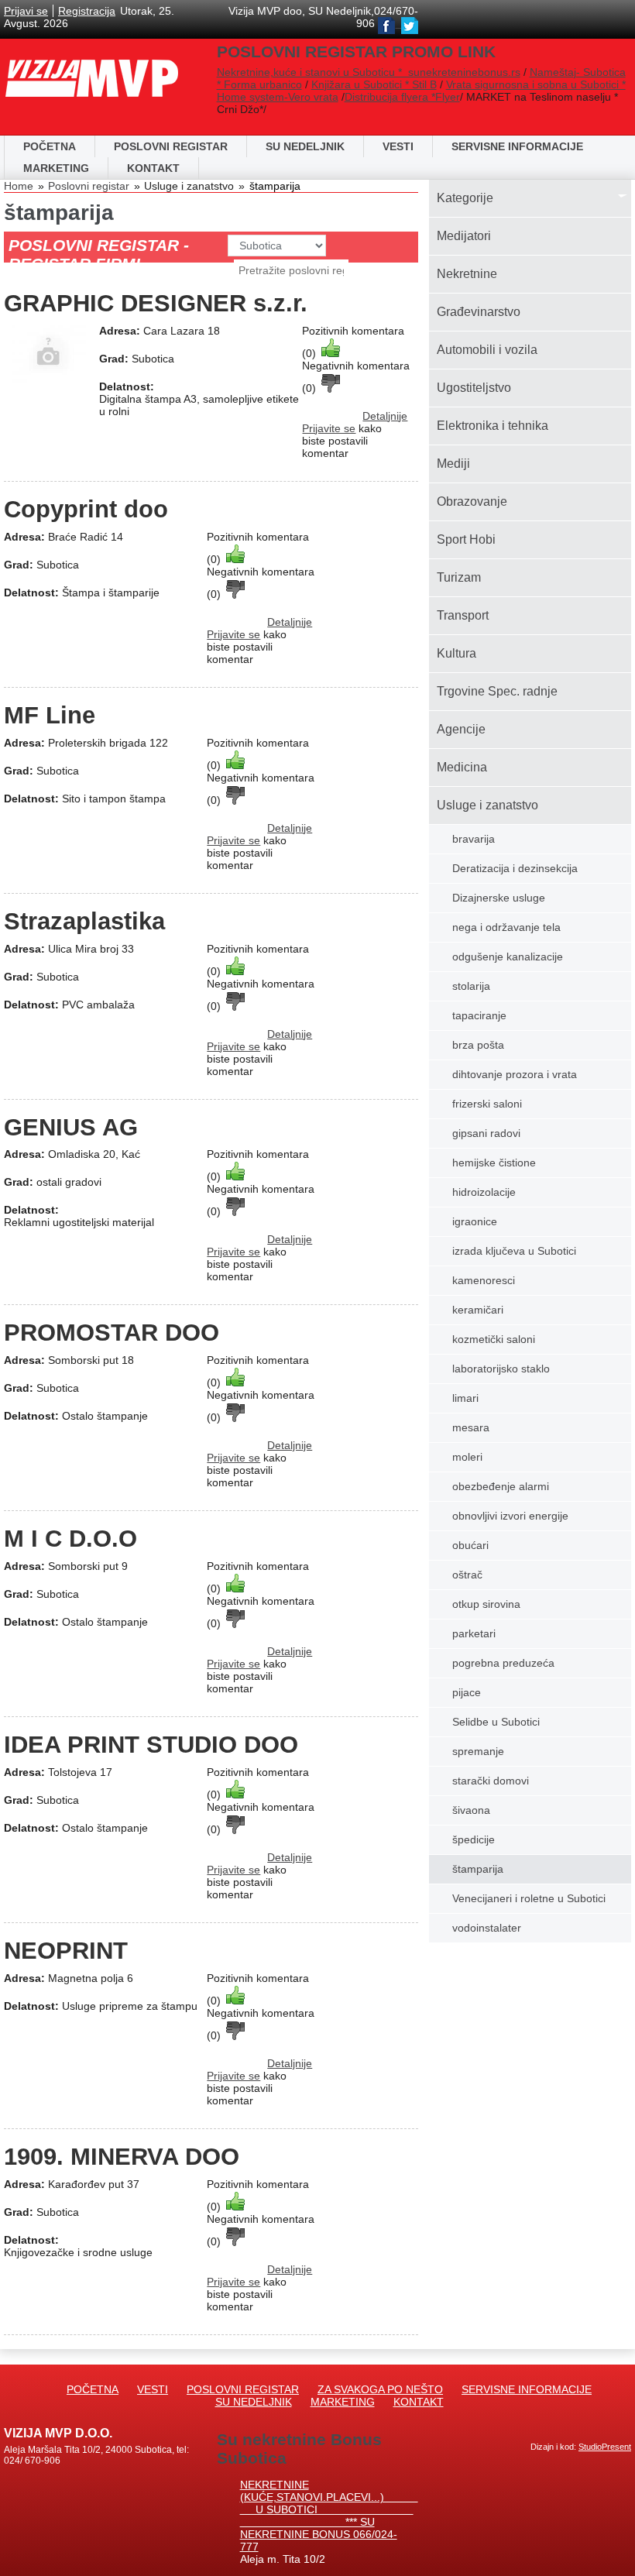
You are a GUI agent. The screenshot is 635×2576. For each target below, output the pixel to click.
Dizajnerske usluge (499, 898)
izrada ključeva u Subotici (514, 1251)
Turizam (459, 577)
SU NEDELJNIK (305, 146)
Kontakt (153, 168)
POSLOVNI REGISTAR (171, 146)
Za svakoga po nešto (380, 2389)
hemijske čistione (494, 1163)
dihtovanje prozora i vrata (515, 1074)
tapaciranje (479, 1015)
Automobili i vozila (487, 350)
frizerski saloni (487, 1104)
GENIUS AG (71, 1127)
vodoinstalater (487, 1928)
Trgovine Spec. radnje (497, 691)
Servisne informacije (517, 146)
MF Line (50, 715)
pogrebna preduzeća (503, 1663)
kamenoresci (484, 1280)
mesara (471, 1427)
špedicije (474, 1839)
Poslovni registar (89, 186)
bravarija (474, 839)
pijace (467, 1692)
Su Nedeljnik (254, 2402)
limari (465, 1398)
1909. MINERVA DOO (122, 2157)
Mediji (453, 464)
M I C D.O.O (70, 1539)
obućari (470, 1545)
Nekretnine (467, 274)
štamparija (275, 186)
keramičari (478, 1310)
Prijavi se (26, 11)
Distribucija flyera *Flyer (402, 97)
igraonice (475, 1221)
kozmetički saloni (494, 1339)
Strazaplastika (84, 921)
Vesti (398, 146)
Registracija (87, 11)
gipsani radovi (486, 1133)
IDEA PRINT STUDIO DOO (151, 1745)
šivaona (471, 1810)
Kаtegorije (465, 198)
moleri (467, 1457)
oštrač (467, 1575)
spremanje (478, 1751)
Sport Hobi (466, 539)
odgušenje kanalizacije (508, 957)
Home (19, 186)
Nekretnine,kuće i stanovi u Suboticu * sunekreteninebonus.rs (369, 72)
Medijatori (464, 236)
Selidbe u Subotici (496, 1722)
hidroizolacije (484, 1192)
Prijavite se (329, 428)
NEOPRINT (66, 1951)
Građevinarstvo (479, 312)
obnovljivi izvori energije (510, 1516)
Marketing (56, 168)
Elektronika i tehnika (493, 426)
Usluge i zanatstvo (487, 805)
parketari (474, 1633)
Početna (50, 146)
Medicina (462, 767)
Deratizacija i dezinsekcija (515, 868)
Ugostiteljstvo (474, 388)
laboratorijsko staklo (501, 1369)
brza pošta (478, 1045)
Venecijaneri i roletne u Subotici (529, 1898)
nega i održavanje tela (506, 927)
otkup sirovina (486, 1604)
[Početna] (92, 63)
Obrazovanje (472, 501)
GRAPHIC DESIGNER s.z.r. (156, 303)
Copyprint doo (86, 509)
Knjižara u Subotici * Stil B (374, 84)
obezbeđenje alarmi (501, 1486)
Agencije (461, 729)
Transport (463, 615)
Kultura (457, 653)
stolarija (471, 986)
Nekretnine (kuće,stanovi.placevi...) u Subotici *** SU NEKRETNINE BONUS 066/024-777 (329, 2516)
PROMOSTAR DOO (112, 1333)
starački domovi (491, 1781)
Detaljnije (385, 416)
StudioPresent (605, 2447)
